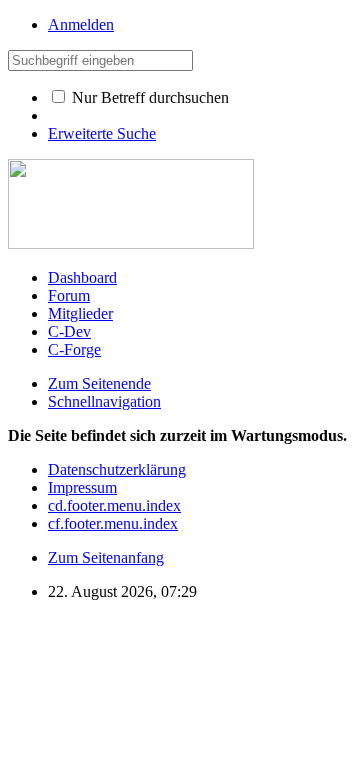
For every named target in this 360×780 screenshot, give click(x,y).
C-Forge (74, 349)
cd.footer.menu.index (114, 505)
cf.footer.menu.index (113, 523)
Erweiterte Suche (102, 133)
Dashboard (82, 277)
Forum (69, 295)
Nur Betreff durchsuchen (148, 97)
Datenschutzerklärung (117, 469)
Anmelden (81, 24)
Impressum (82, 487)
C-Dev (69, 331)
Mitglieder (80, 313)
